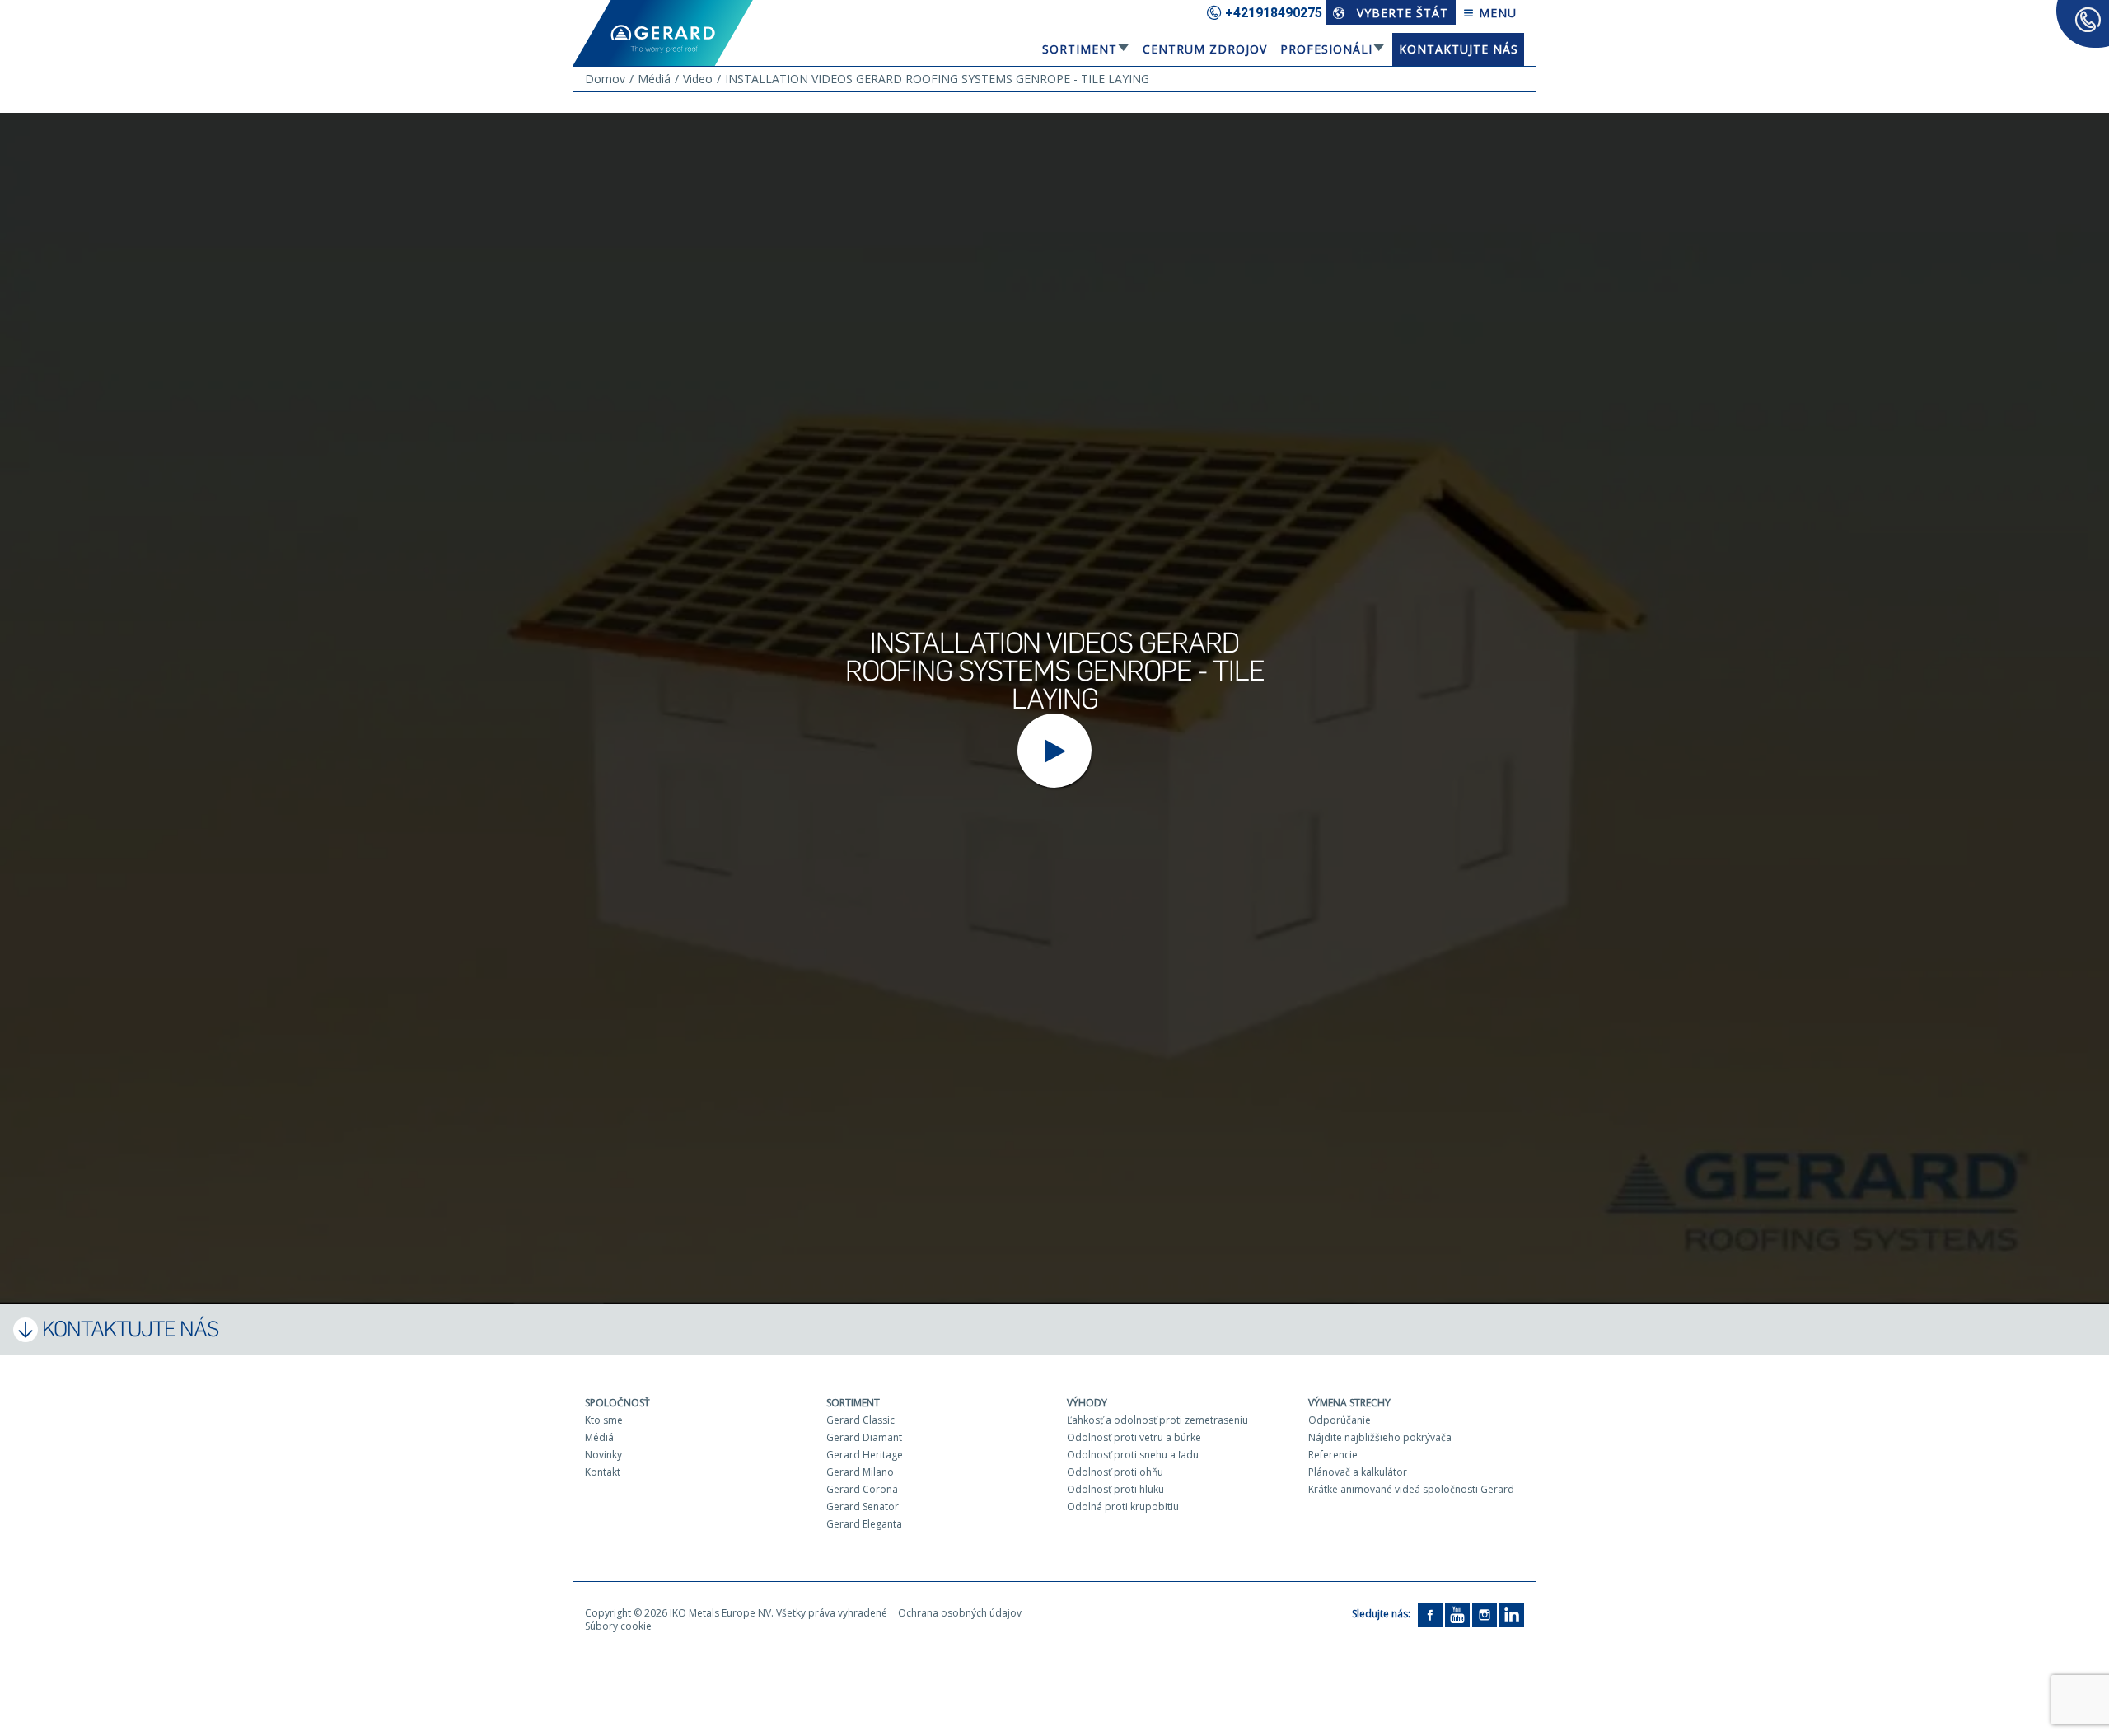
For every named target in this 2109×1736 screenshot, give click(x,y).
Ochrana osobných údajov (960, 1613)
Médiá (599, 1437)
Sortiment (1080, 49)
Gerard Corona (862, 1489)
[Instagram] (1485, 1614)
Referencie (1333, 1455)
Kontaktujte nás (1459, 49)
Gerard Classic (860, 1420)
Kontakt (603, 1472)
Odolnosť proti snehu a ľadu (1133, 1455)
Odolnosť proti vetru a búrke (1134, 1437)
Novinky (603, 1455)
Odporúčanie (1340, 1420)
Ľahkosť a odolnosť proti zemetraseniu (1157, 1420)
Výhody (1087, 1403)
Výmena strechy (1349, 1403)
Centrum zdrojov (1205, 49)
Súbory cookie (618, 1626)
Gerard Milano (860, 1472)
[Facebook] (1430, 1614)
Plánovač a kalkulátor (1358, 1472)
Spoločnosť (617, 1403)
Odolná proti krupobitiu (1123, 1507)
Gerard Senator (863, 1507)
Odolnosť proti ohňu (1115, 1472)
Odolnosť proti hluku (1115, 1489)
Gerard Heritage (865, 1455)
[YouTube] (1457, 1614)
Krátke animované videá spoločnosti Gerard (1411, 1489)
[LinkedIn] (1512, 1614)
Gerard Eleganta (864, 1524)
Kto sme (604, 1420)
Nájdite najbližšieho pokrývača (1380, 1437)
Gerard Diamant (864, 1437)
